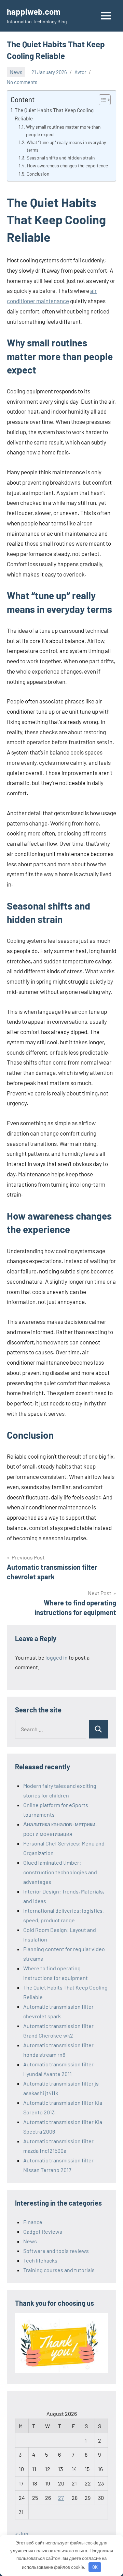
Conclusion (38, 174)
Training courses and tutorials (59, 2270)
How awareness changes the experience (67, 165)
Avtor (80, 72)
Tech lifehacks (40, 2260)
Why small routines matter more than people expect (63, 130)
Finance (33, 2222)
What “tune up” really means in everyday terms (66, 146)
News (16, 72)
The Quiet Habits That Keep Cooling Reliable (54, 114)
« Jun (22, 2534)
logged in (57, 1657)
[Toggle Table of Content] (101, 100)
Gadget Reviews (43, 2231)
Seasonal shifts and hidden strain (61, 158)
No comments (22, 82)
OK (95, 2567)
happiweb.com (34, 11)
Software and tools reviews (56, 2251)
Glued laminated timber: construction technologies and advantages (60, 1872)
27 (61, 2498)
